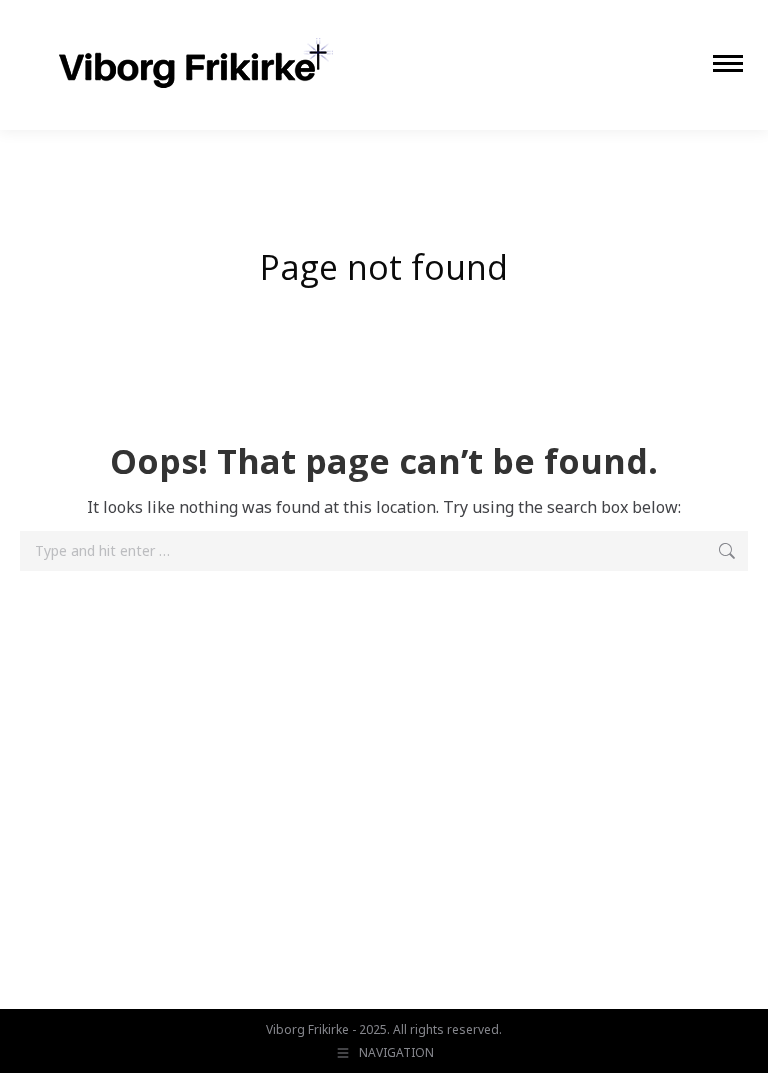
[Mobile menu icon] (728, 63)
